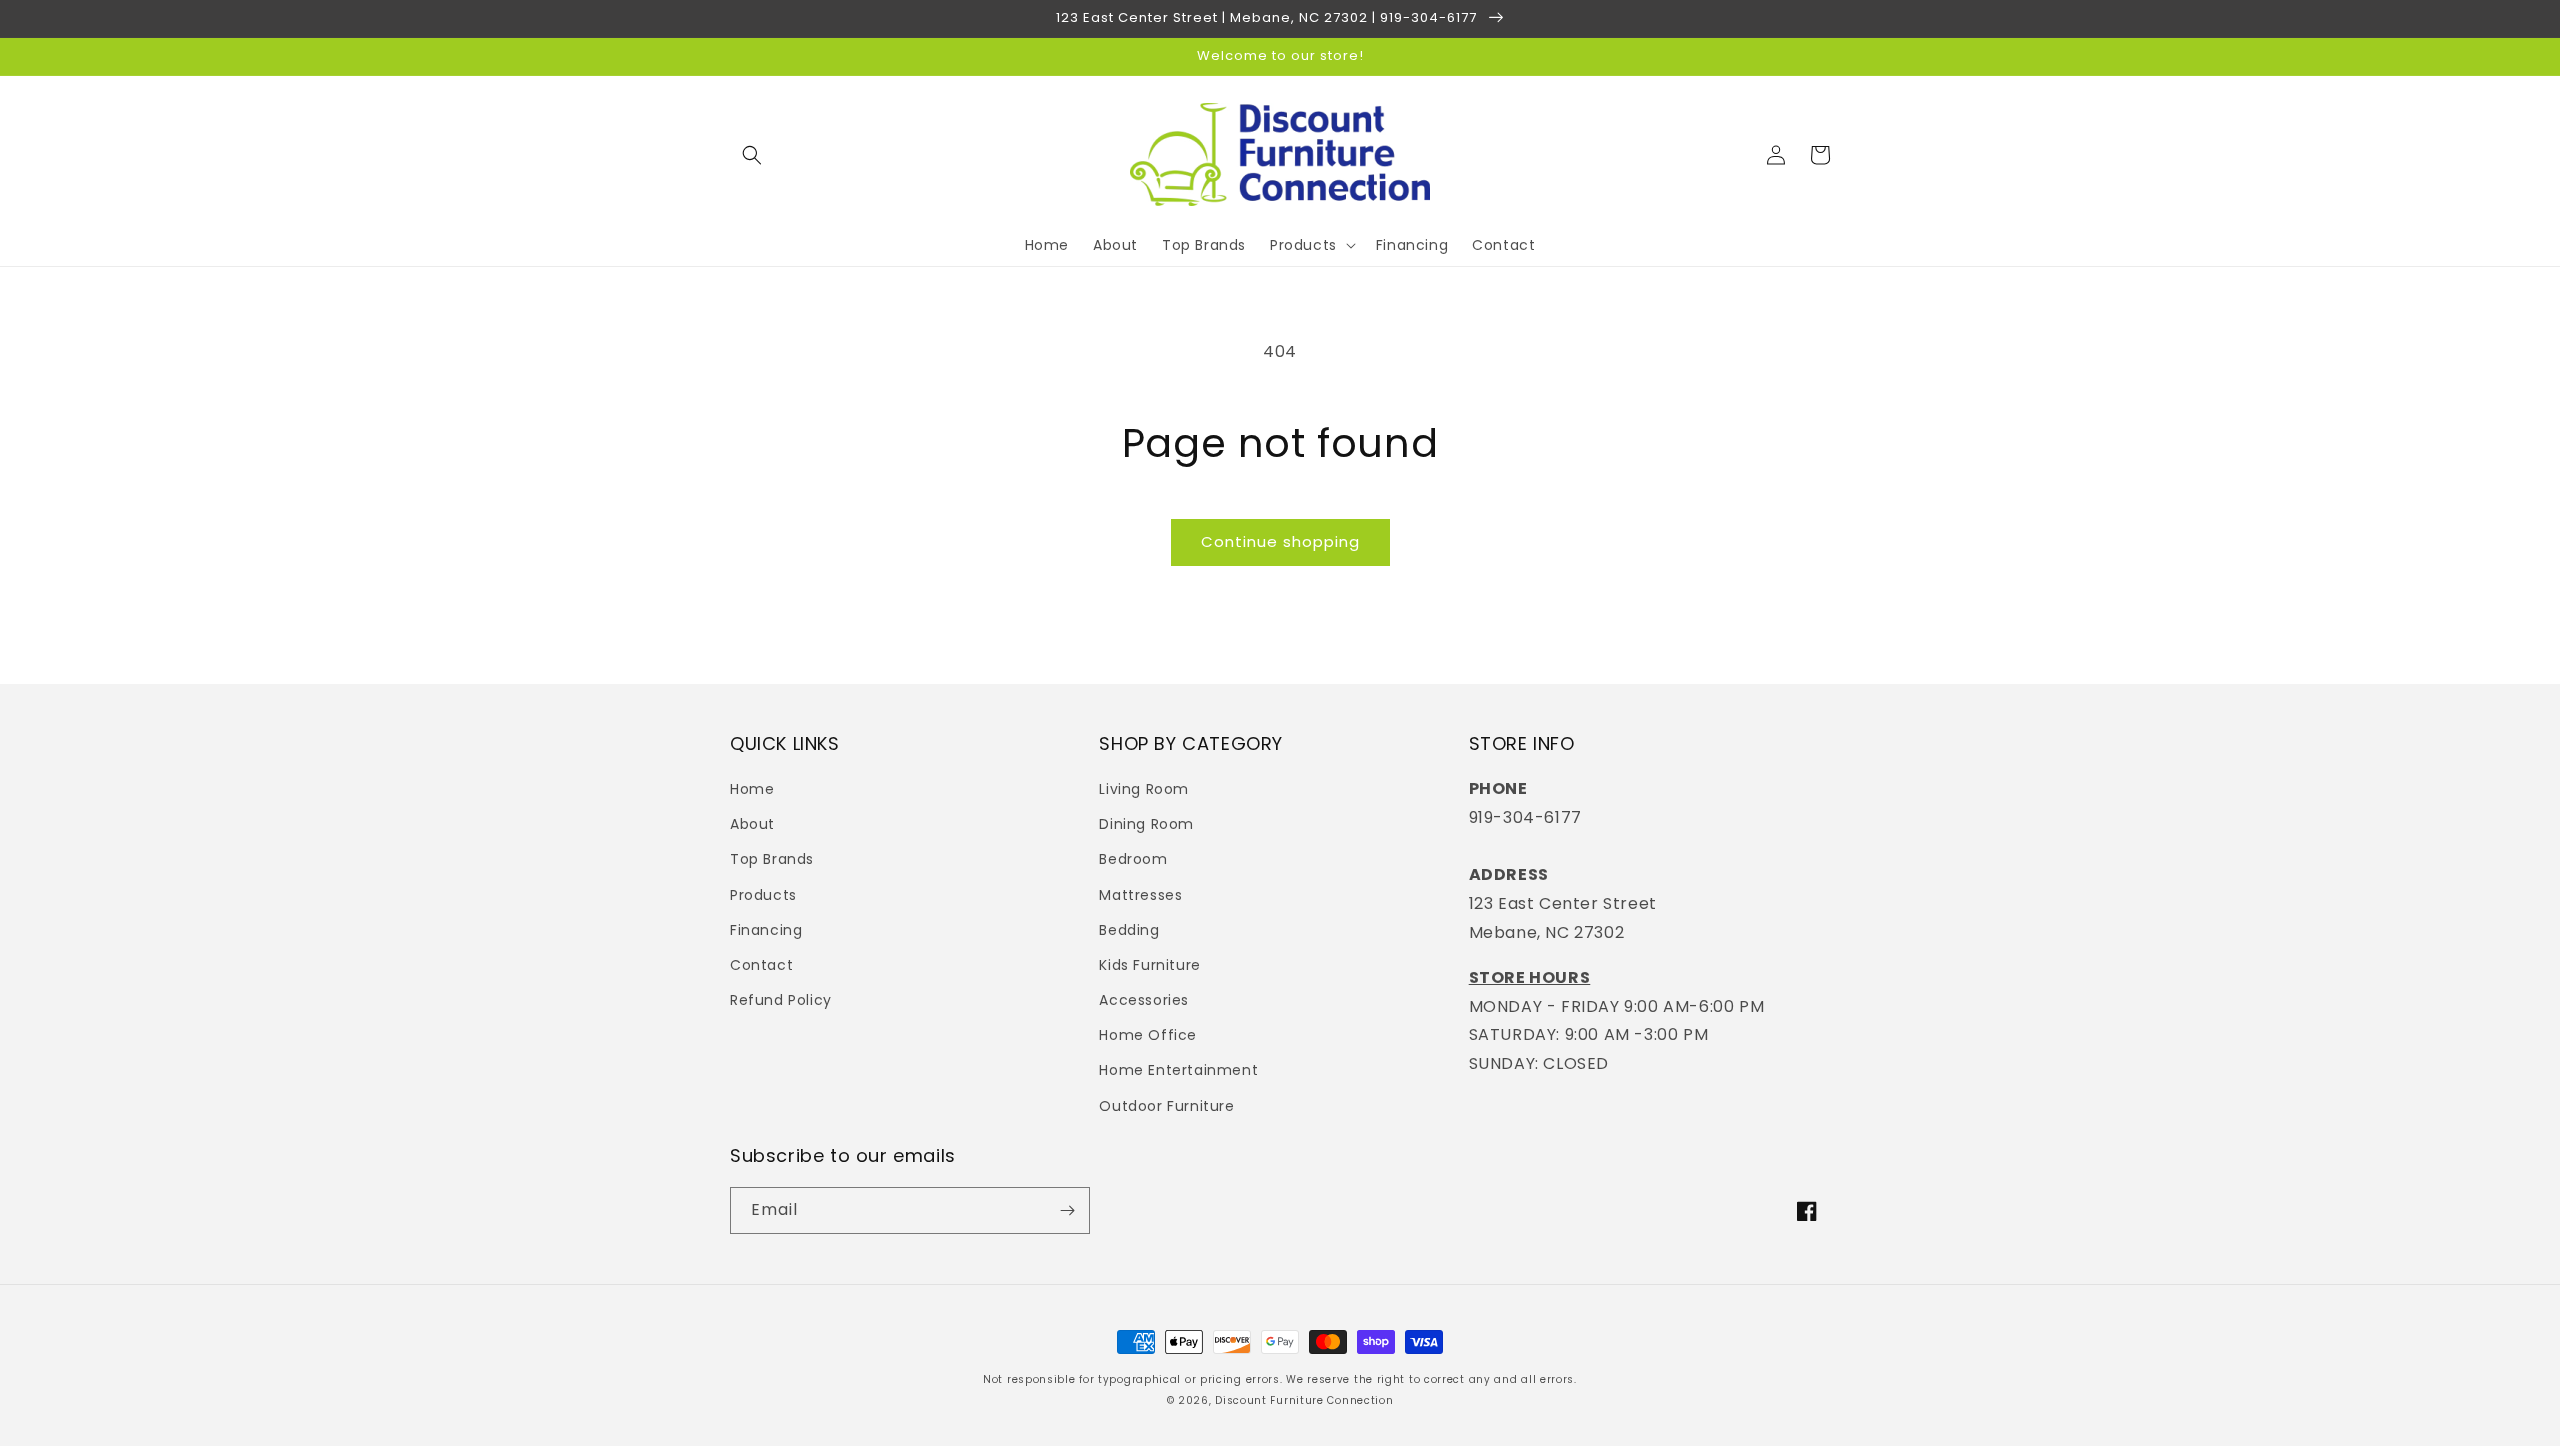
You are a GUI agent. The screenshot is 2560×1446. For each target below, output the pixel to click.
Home (752, 789)
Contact (761, 965)
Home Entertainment (1178, 1070)
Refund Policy (781, 1000)
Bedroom (1133, 859)
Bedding (1129, 930)
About (752, 824)
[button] (752, 155)
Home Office (1148, 1035)
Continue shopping (1280, 541)
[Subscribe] (1067, 1210)
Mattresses (1140, 895)
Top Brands (772, 859)
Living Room (1144, 789)
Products (763, 895)
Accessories (1144, 1000)
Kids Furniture (1149, 965)
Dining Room (1146, 824)
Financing (766, 930)
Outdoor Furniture (1166, 1106)
